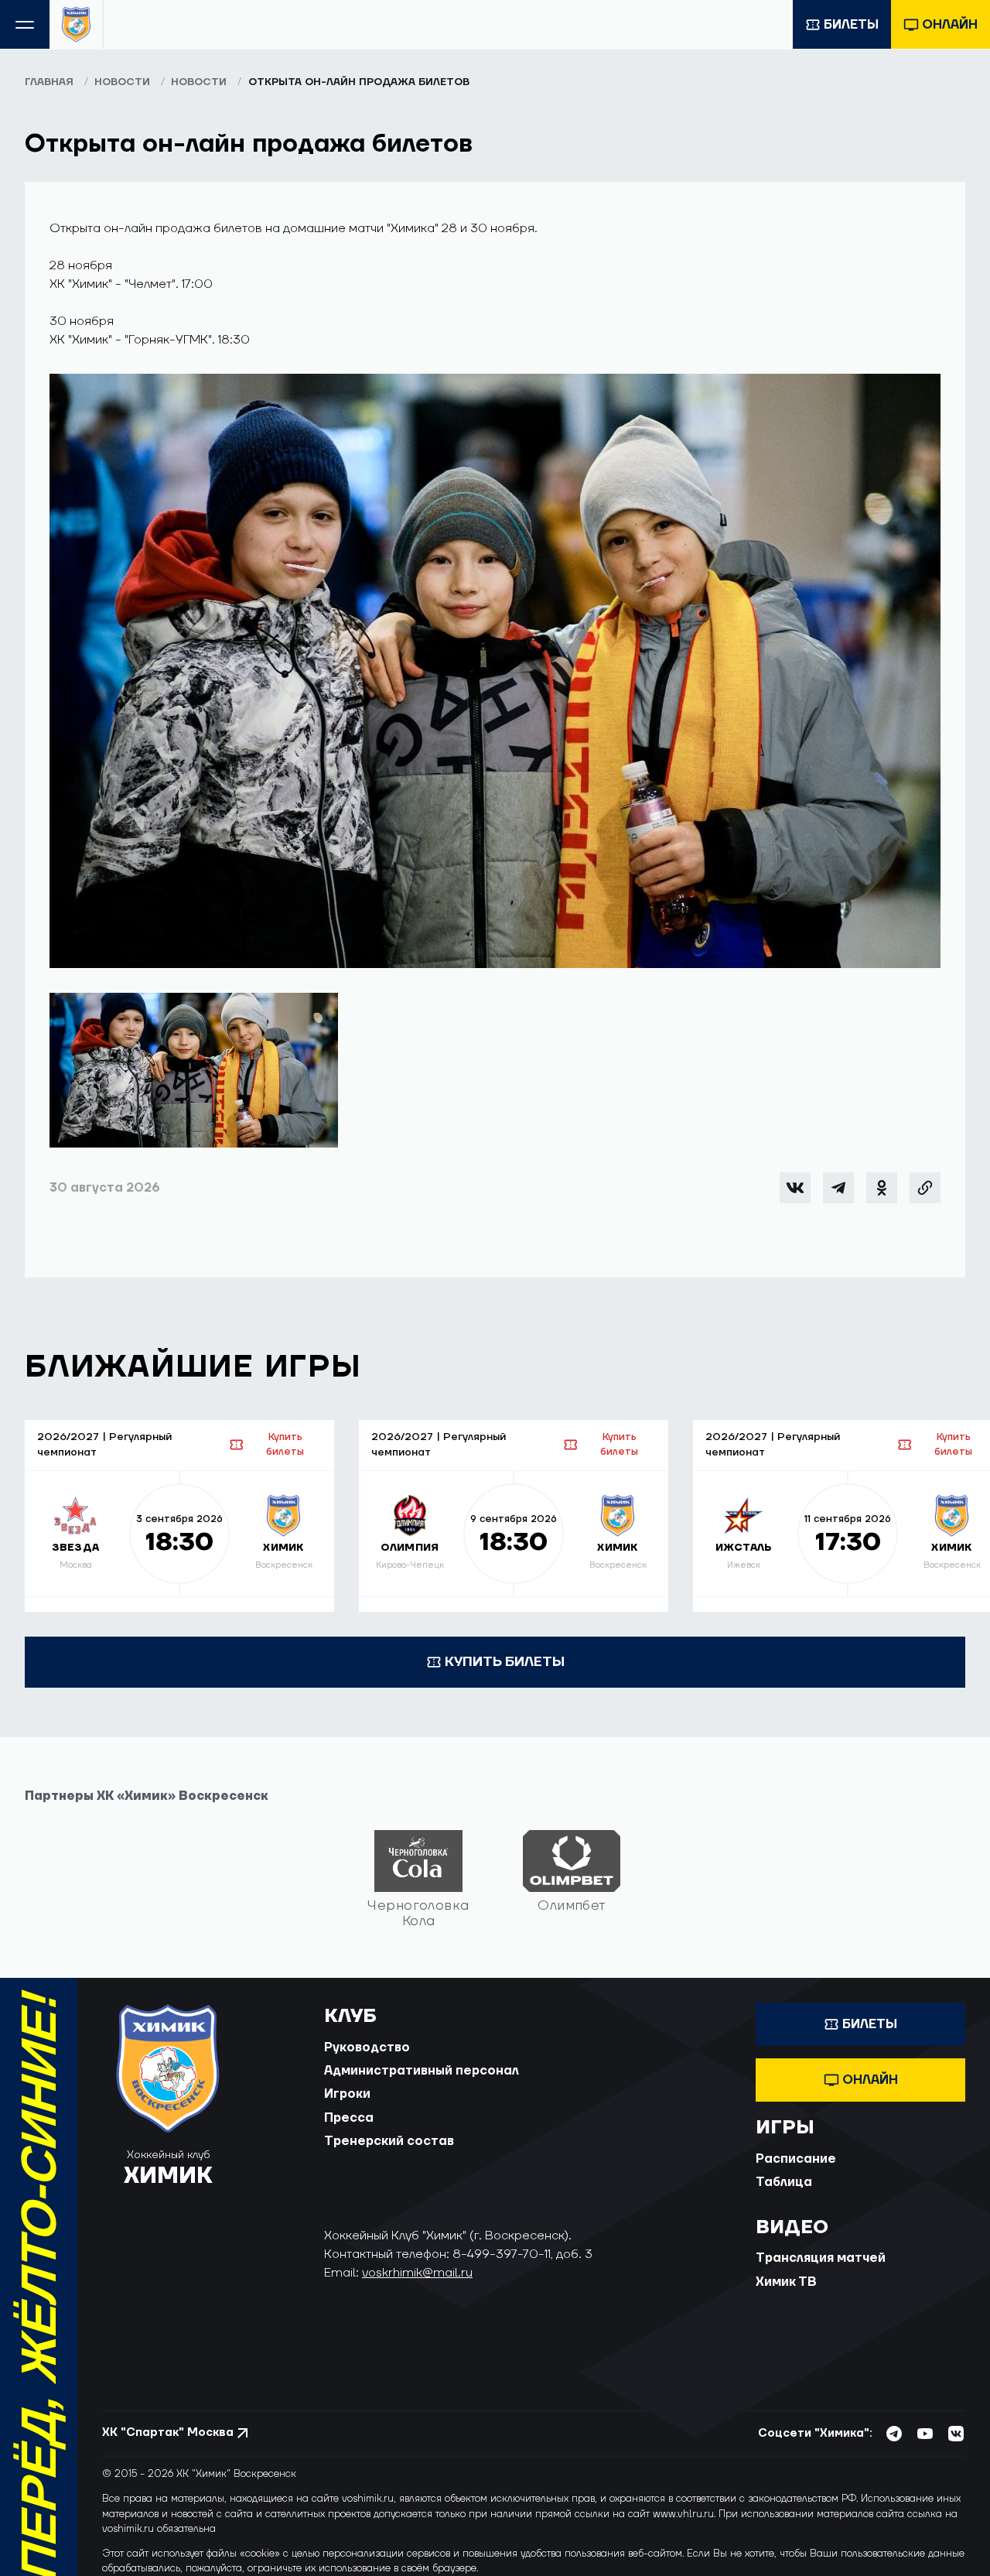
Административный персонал (422, 2071)
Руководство (367, 2047)
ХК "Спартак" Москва (168, 2432)
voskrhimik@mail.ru (417, 2273)
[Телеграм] (838, 1188)
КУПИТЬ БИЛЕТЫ (505, 1662)
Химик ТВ (786, 2282)
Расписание (796, 2159)
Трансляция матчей (821, 2258)
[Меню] (25, 24)
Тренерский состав (389, 2141)
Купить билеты (285, 1444)
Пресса (349, 2118)
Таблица (784, 2182)
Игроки (347, 2094)
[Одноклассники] (882, 1188)
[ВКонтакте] (795, 1188)
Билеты (851, 25)
